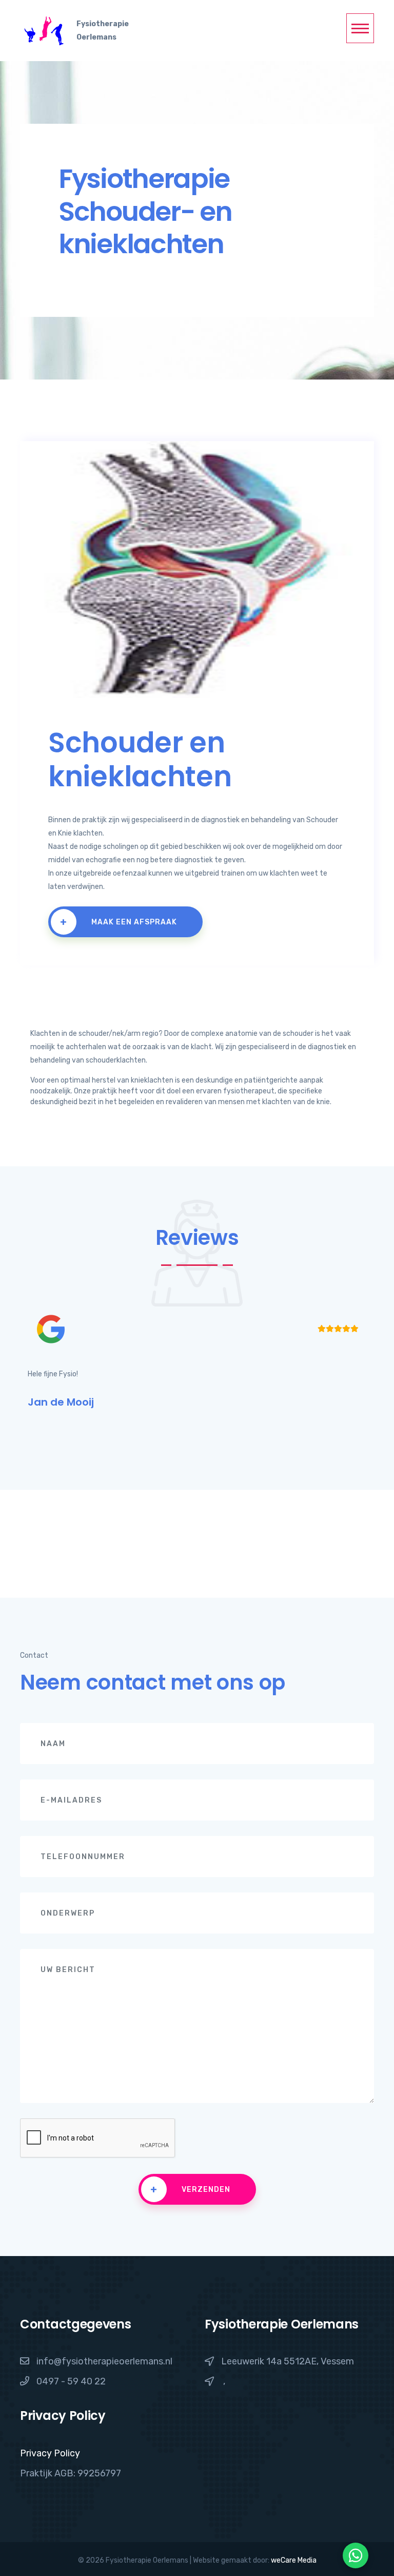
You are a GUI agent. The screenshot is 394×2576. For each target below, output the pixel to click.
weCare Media (294, 2560)
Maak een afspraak (119, 922)
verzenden (190, 2189)
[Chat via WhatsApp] (356, 2555)
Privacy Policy (50, 2453)
